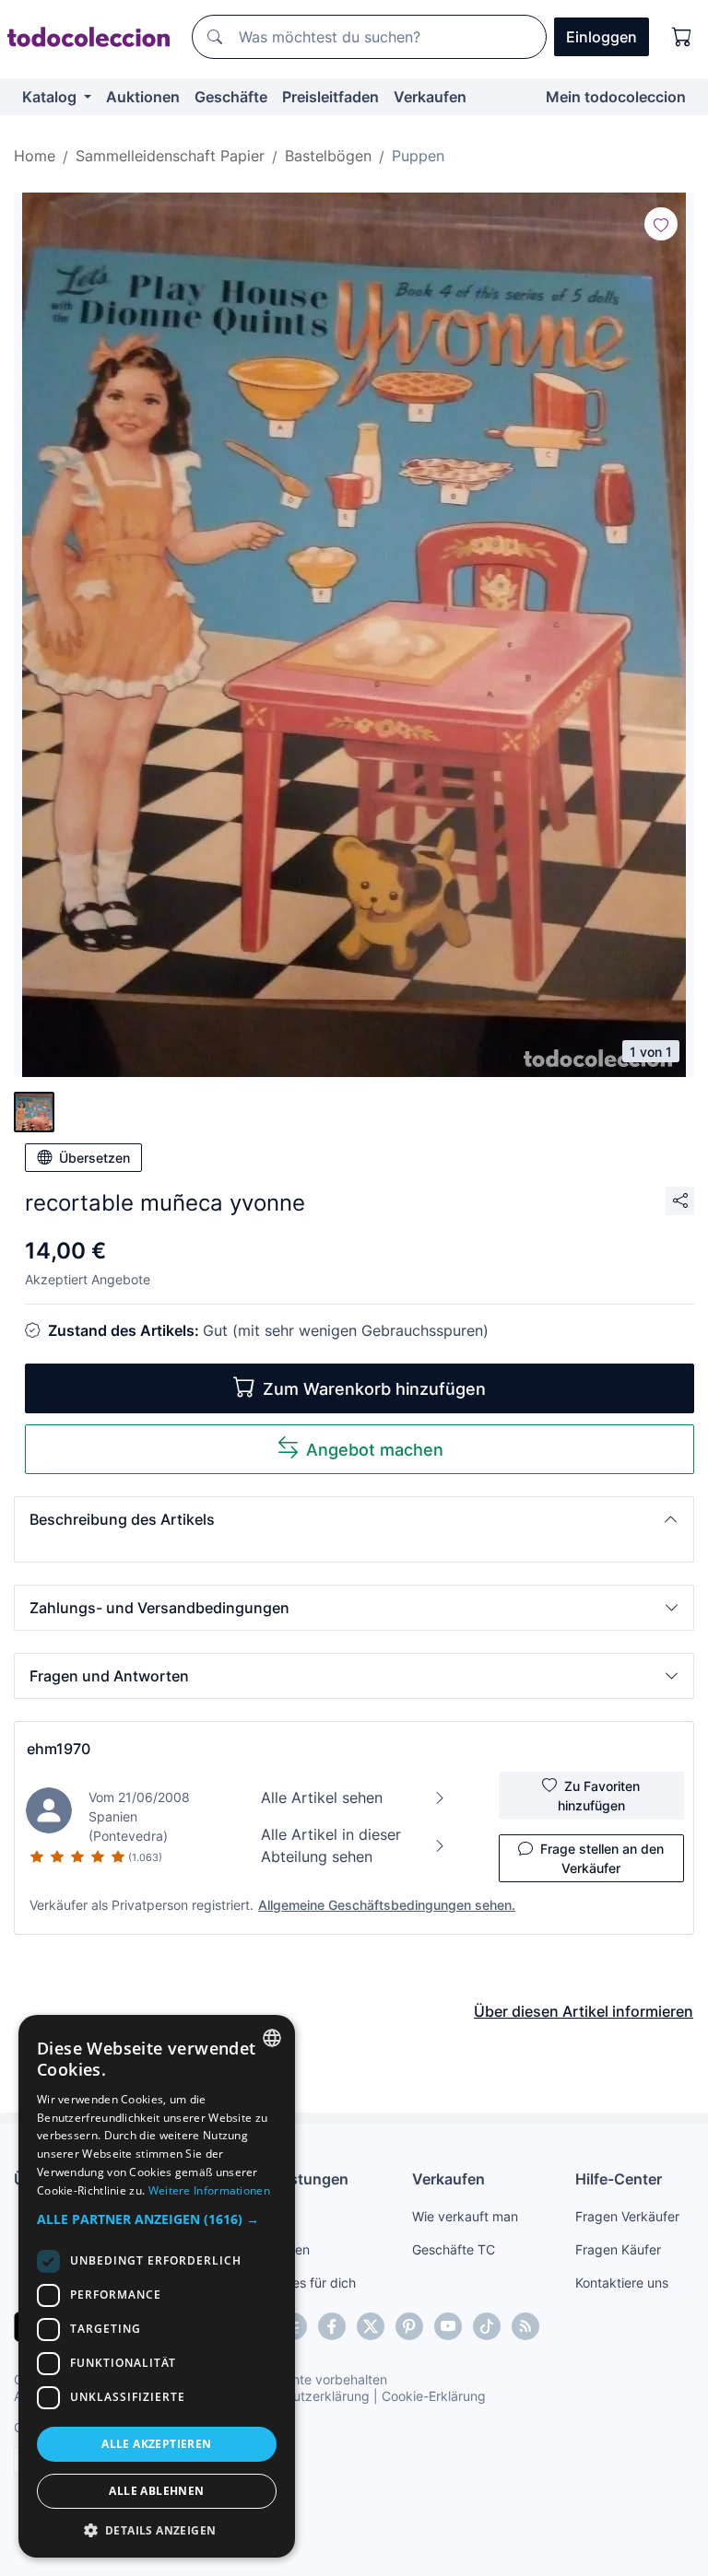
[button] (354, 1519)
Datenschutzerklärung (303, 2396)
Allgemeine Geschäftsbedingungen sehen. (387, 1905)
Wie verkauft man (465, 2216)
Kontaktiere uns (622, 2283)
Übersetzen (94, 1158)
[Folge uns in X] (371, 2326)
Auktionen (143, 97)
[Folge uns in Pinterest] (409, 2326)
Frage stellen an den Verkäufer (602, 1858)
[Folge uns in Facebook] (332, 2326)
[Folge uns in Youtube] (448, 2326)
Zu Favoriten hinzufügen (599, 1796)
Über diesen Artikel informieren (584, 2011)
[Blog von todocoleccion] (525, 2326)
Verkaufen (430, 97)
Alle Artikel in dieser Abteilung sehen (331, 1845)
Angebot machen (375, 1450)
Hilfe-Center (619, 2179)
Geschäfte (231, 97)
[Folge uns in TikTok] (487, 2326)
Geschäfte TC (454, 2249)
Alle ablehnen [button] (156, 2491)
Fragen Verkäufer (627, 2216)
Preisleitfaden (330, 97)
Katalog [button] (51, 97)
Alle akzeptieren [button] (156, 2444)
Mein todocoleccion (616, 97)
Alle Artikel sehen (322, 1797)
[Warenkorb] (682, 37)
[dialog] (157, 2286)
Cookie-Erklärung (434, 2396)
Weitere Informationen (209, 2190)
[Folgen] (661, 224)
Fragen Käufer (618, 2249)
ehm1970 (59, 1749)
